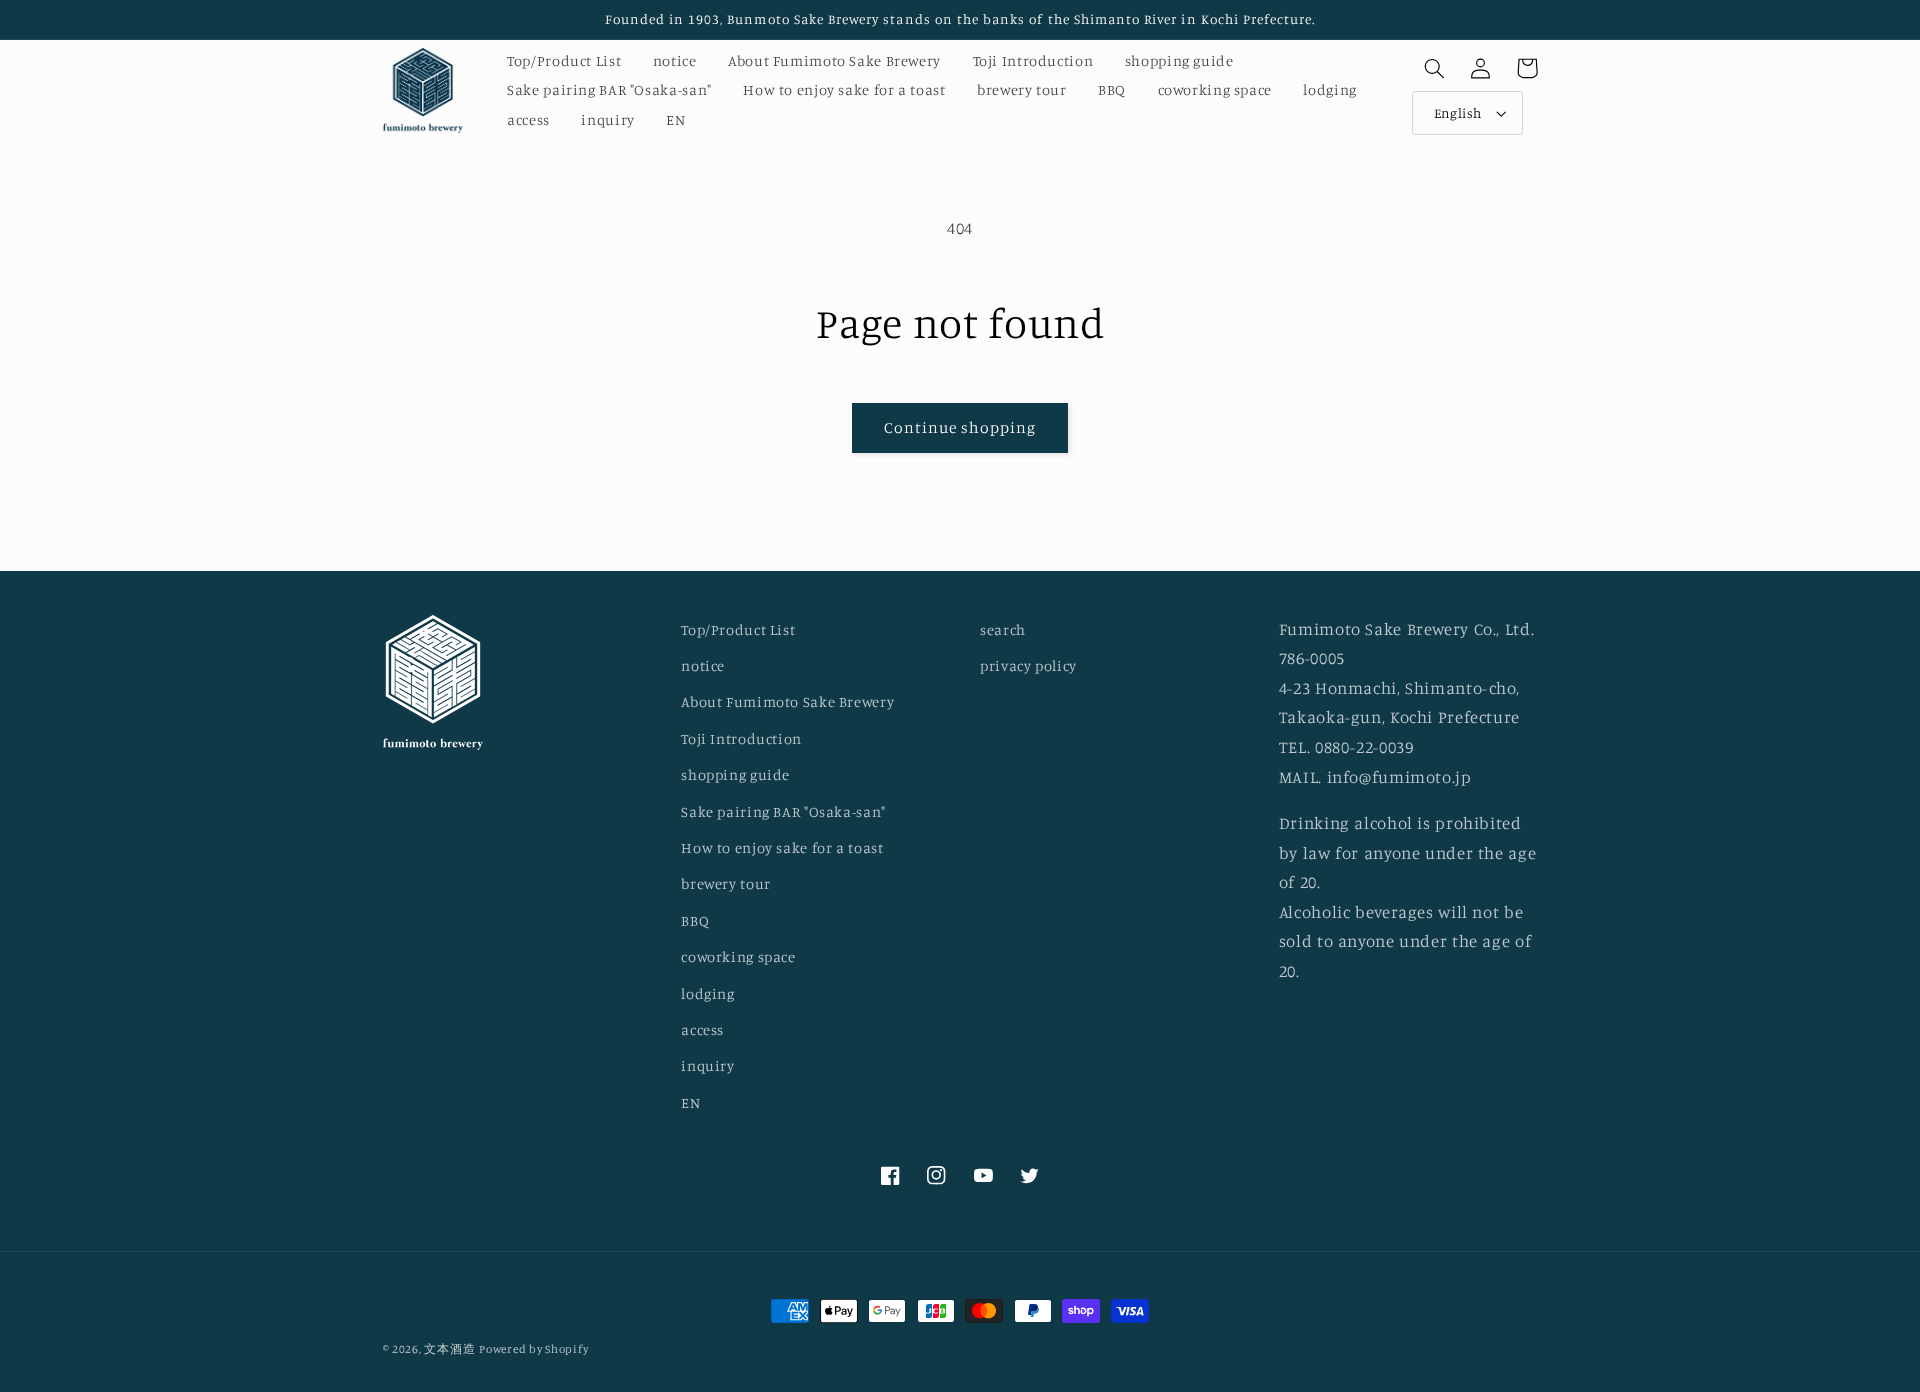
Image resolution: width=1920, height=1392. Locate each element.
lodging (707, 993)
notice (703, 665)
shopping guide (735, 774)
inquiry (707, 1065)
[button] (1435, 68)
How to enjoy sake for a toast (782, 847)
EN (690, 1102)
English (1458, 113)
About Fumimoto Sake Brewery (787, 701)
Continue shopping (960, 427)
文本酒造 (449, 1349)
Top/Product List (738, 629)
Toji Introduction (741, 738)
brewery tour (726, 883)
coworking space (738, 956)
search (1003, 629)
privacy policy (1028, 665)
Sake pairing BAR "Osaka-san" (783, 811)
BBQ (695, 920)
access (702, 1029)
